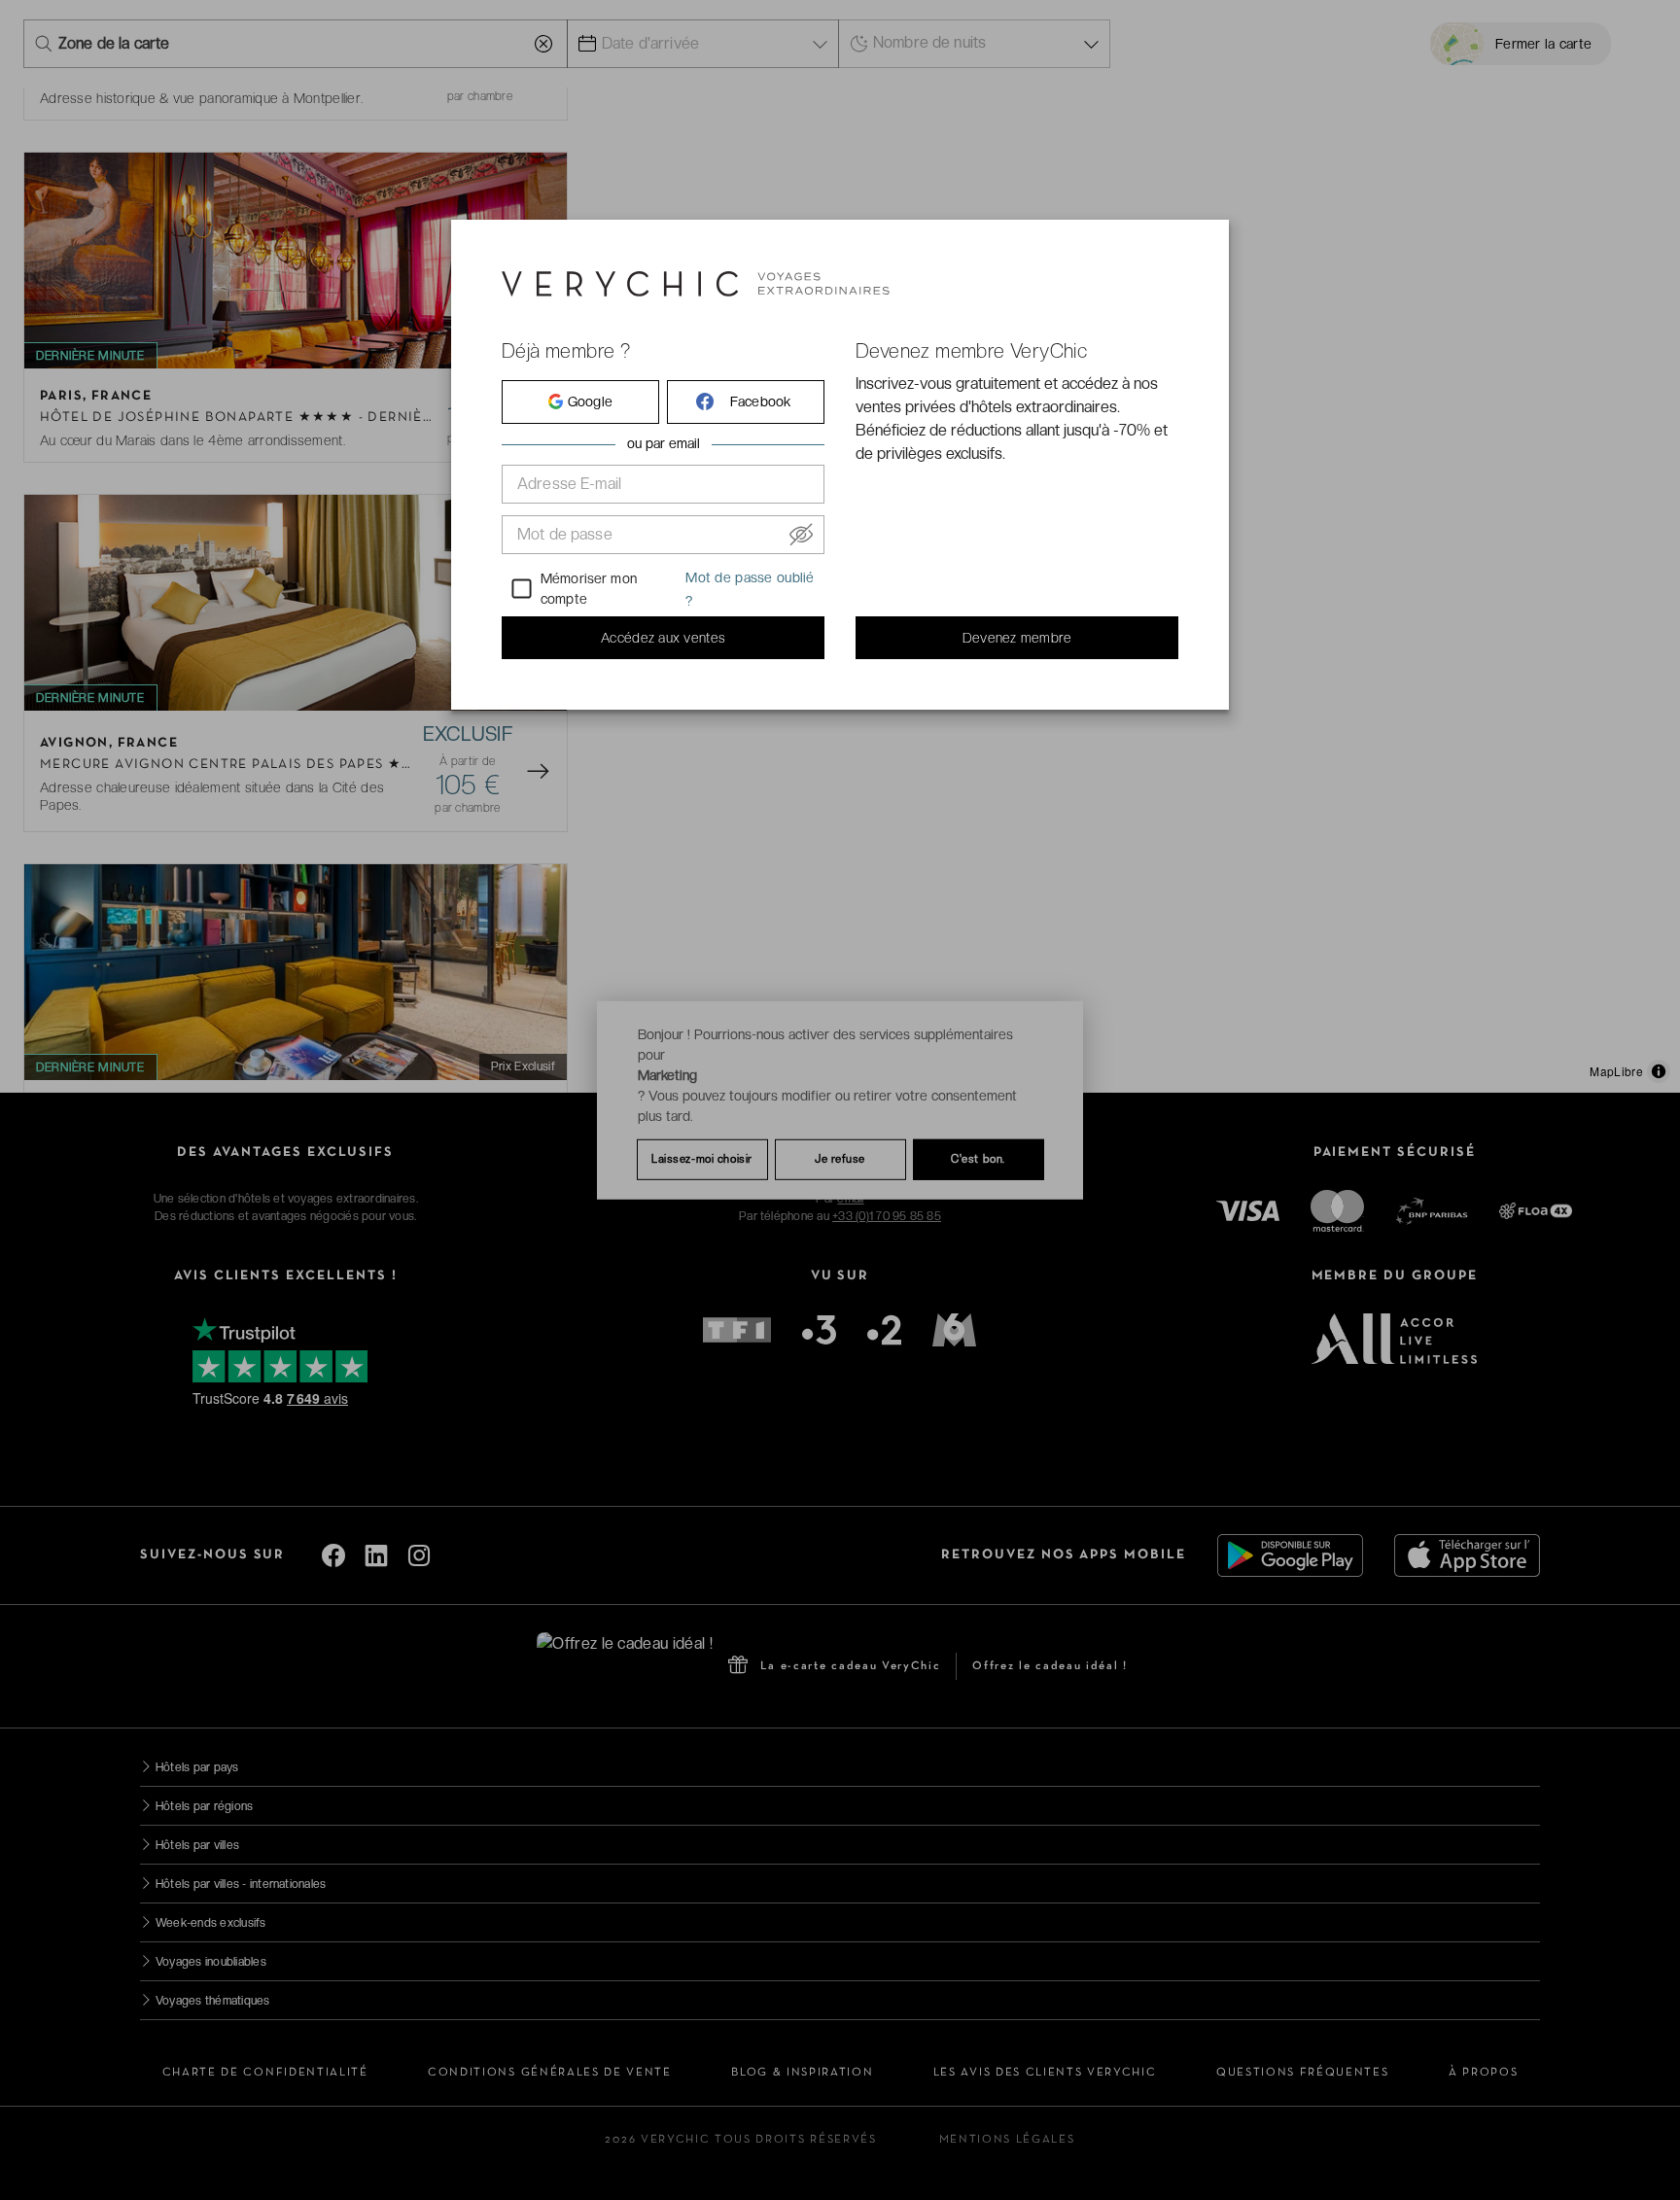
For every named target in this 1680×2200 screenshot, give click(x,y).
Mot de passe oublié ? (750, 589)
